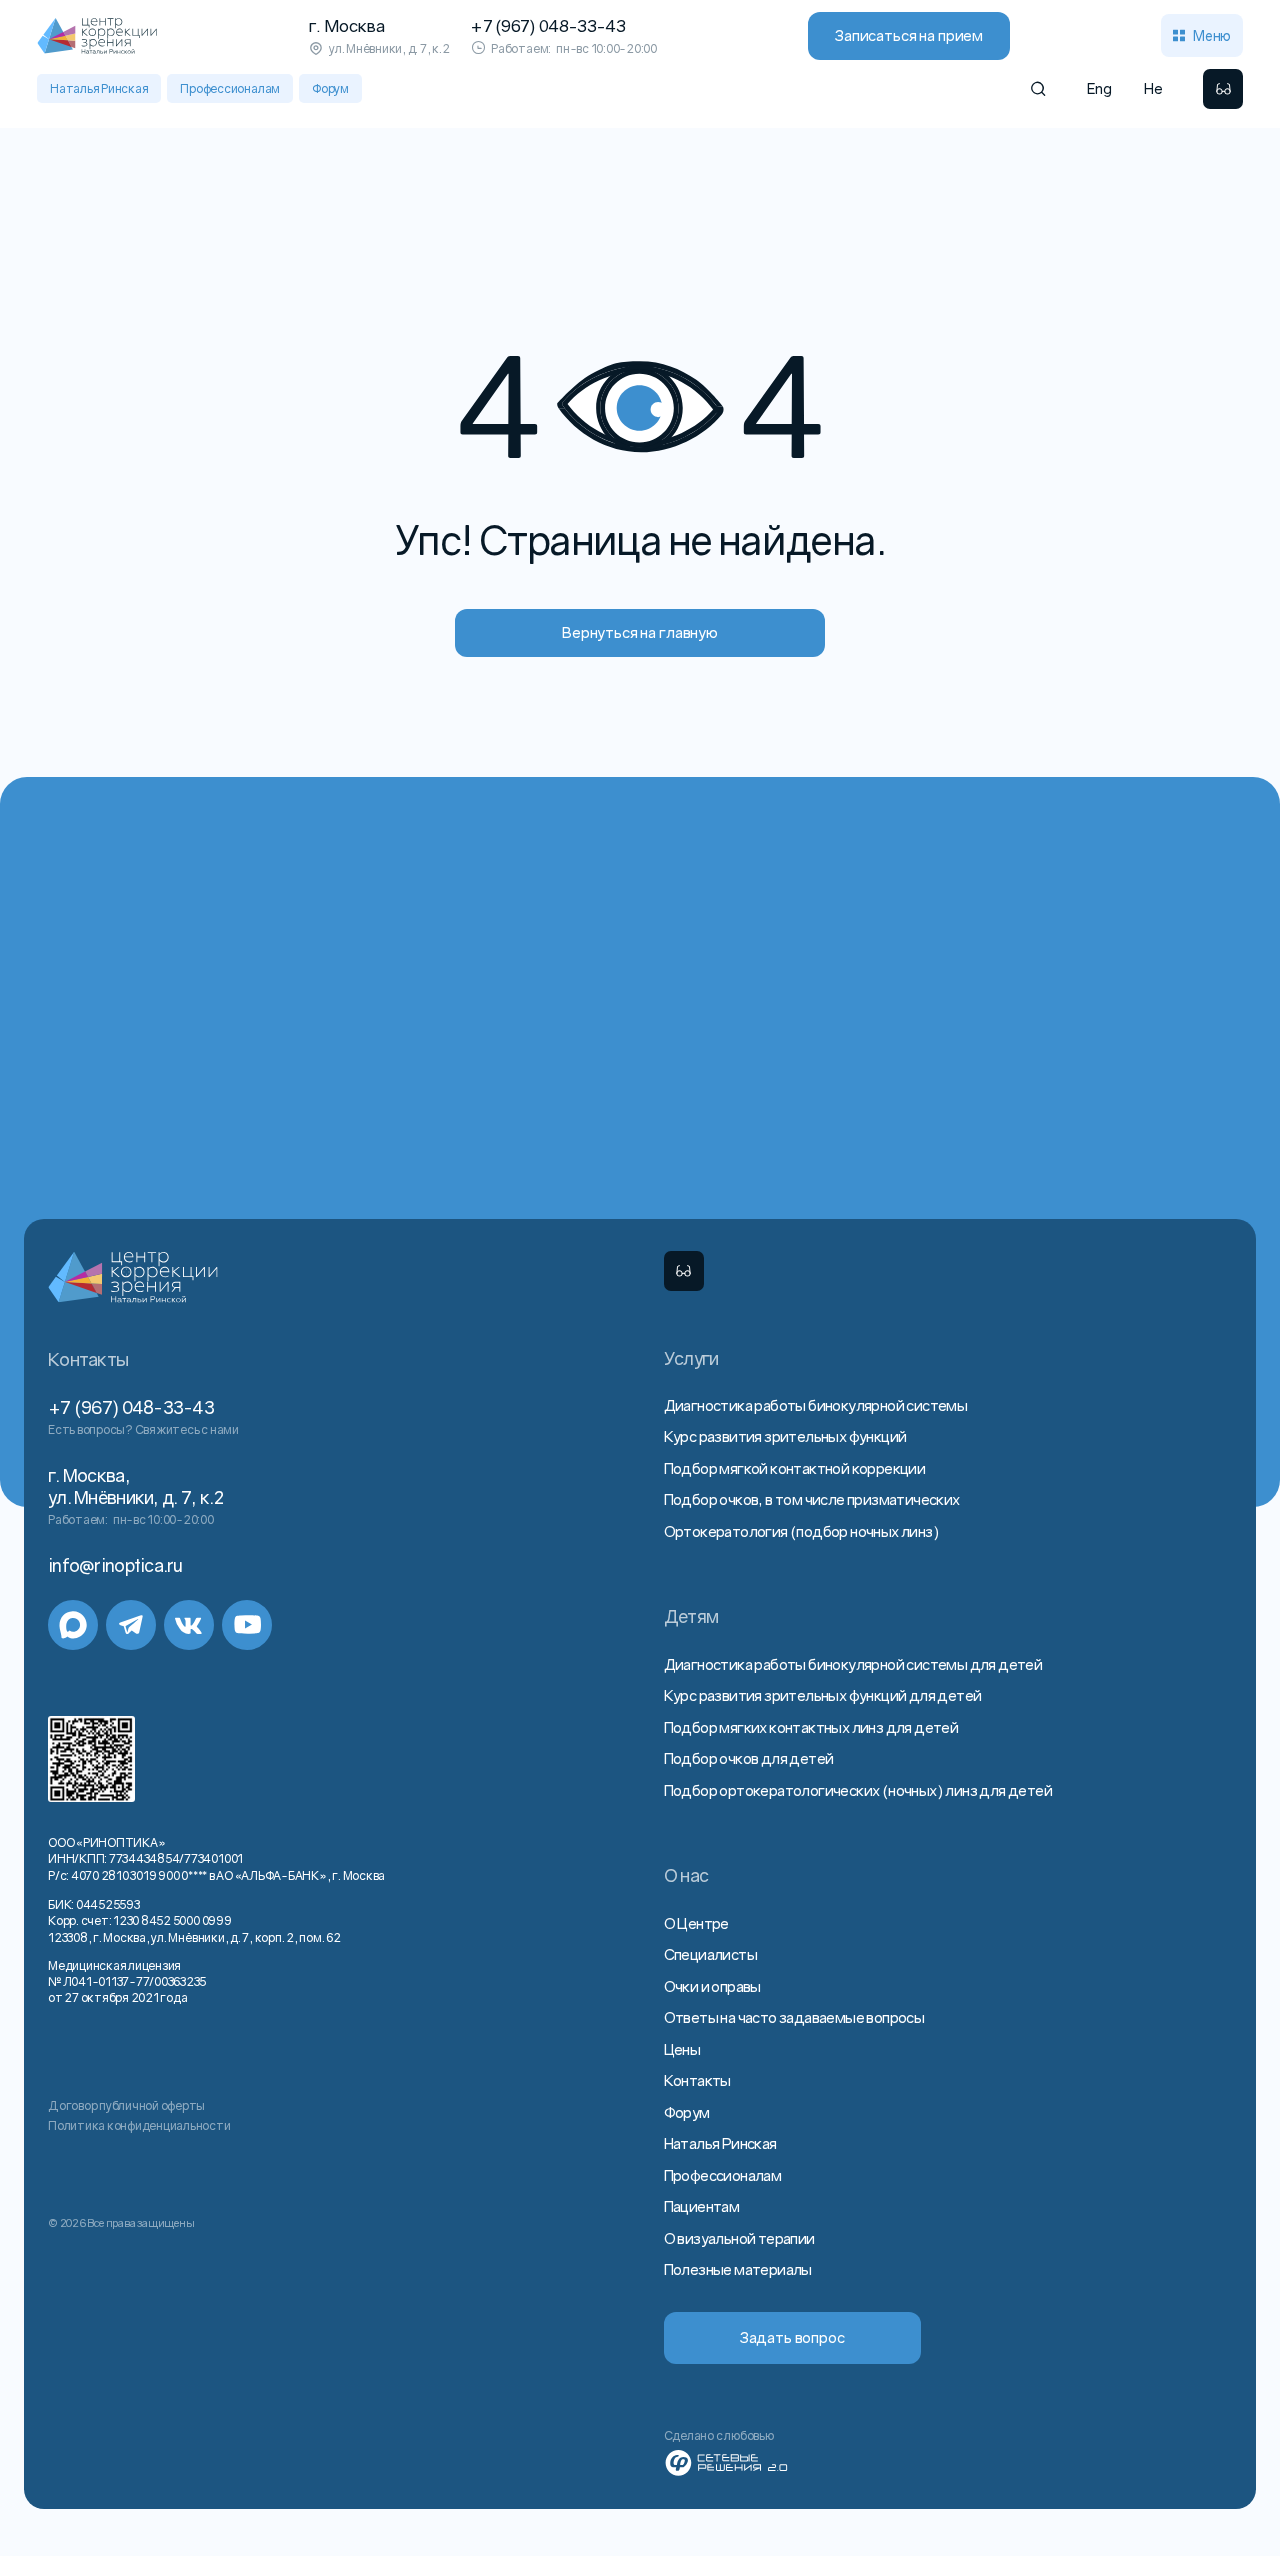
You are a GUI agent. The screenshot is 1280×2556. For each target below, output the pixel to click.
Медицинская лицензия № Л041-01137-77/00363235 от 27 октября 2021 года (127, 1981)
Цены (682, 2049)
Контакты (697, 2080)
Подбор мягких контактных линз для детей (811, 1727)
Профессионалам (230, 88)
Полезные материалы (738, 2269)
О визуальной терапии (739, 2238)
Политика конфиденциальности (139, 2125)
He (1153, 88)
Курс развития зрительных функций (785, 1436)
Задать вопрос (792, 2337)
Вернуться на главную (640, 632)
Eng (1099, 88)
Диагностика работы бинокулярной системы (816, 1405)
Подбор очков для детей (749, 1758)
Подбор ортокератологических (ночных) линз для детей (858, 1790)
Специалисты (710, 1954)
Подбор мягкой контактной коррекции (795, 1468)
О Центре (696, 1923)
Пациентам (702, 2206)
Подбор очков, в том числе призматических (812, 1499)
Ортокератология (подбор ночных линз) (801, 1531)
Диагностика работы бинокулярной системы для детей (853, 1664)
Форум (330, 88)
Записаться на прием (909, 35)
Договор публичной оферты (126, 2105)
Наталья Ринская (99, 88)
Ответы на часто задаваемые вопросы (794, 2017)
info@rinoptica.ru (115, 1565)
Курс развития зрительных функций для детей (823, 1695)
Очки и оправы (712, 1986)
